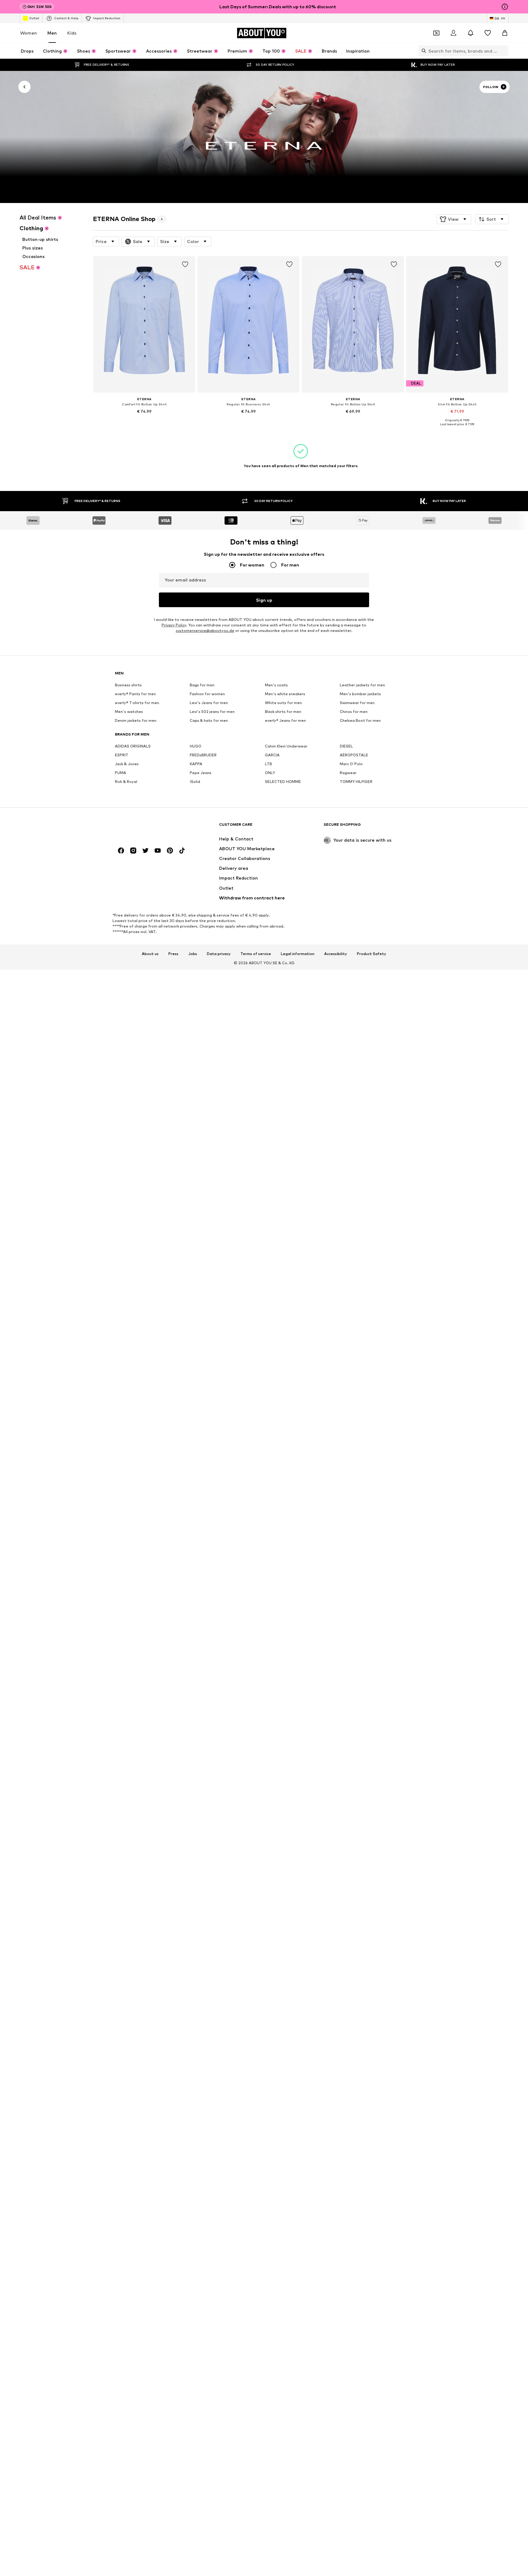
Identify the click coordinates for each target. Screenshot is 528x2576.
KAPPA (196, 764)
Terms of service (256, 954)
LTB (268, 764)
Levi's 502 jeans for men (212, 712)
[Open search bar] (422, 51)
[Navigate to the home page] (148, 827)
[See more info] (144, 420)
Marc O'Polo (351, 764)
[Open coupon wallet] (436, 33)
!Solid (195, 782)
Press (173, 954)
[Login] (453, 33)
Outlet (34, 18)
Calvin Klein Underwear (286, 746)
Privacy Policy (174, 625)
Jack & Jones (127, 764)
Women (29, 33)
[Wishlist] (488, 33)
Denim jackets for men (136, 721)
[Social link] (121, 851)
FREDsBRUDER (203, 755)
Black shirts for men (283, 712)
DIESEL (346, 746)
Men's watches (129, 712)
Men (52, 33)
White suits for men (283, 703)
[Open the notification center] (471, 33)
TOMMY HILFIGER (356, 782)
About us (150, 954)
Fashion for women (207, 694)
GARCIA (272, 755)
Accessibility (336, 954)
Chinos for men (354, 712)
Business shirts (128, 685)
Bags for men (202, 685)
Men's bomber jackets (360, 694)
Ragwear (348, 773)
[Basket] (505, 33)
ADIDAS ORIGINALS (133, 746)
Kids (72, 33)
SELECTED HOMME (283, 782)
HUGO (196, 746)
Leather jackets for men (362, 685)
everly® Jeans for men (285, 721)
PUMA (121, 773)
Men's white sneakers (285, 694)
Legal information (298, 954)
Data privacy (219, 954)
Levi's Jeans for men (209, 703)
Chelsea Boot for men (360, 721)
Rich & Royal (126, 782)
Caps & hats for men (209, 721)
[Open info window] (505, 7)
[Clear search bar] (504, 51)
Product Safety (372, 954)
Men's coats (276, 685)
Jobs (193, 954)
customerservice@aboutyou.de (205, 631)
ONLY (270, 773)
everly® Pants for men (135, 694)
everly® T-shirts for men (137, 703)
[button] (454, 219)
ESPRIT (122, 755)
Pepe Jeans (201, 773)
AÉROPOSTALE (354, 755)
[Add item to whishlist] (185, 264)
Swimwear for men (357, 703)
